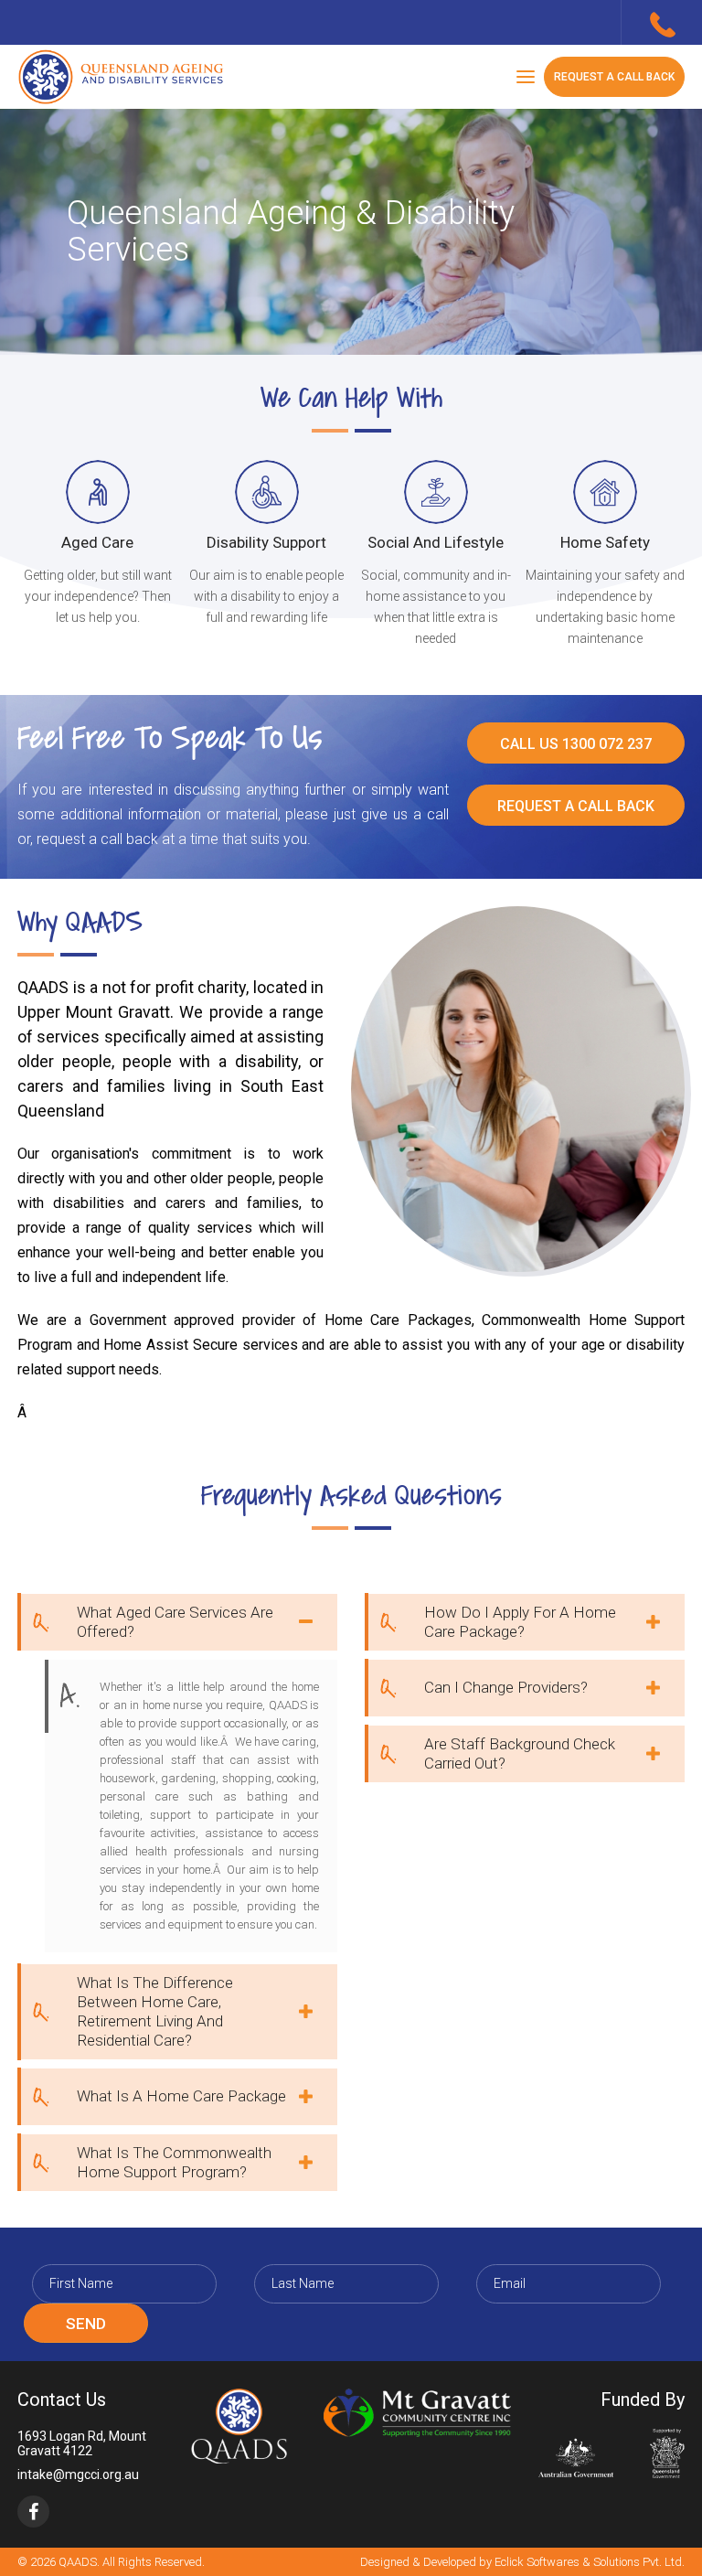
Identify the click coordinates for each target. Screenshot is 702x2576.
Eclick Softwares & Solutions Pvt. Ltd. (590, 2562)
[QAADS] (122, 77)
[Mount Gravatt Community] (417, 2413)
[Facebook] (33, 2512)
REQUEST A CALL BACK (614, 77)
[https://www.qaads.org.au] (239, 2426)
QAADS (78, 2562)
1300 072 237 (662, 25)
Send (86, 2324)
